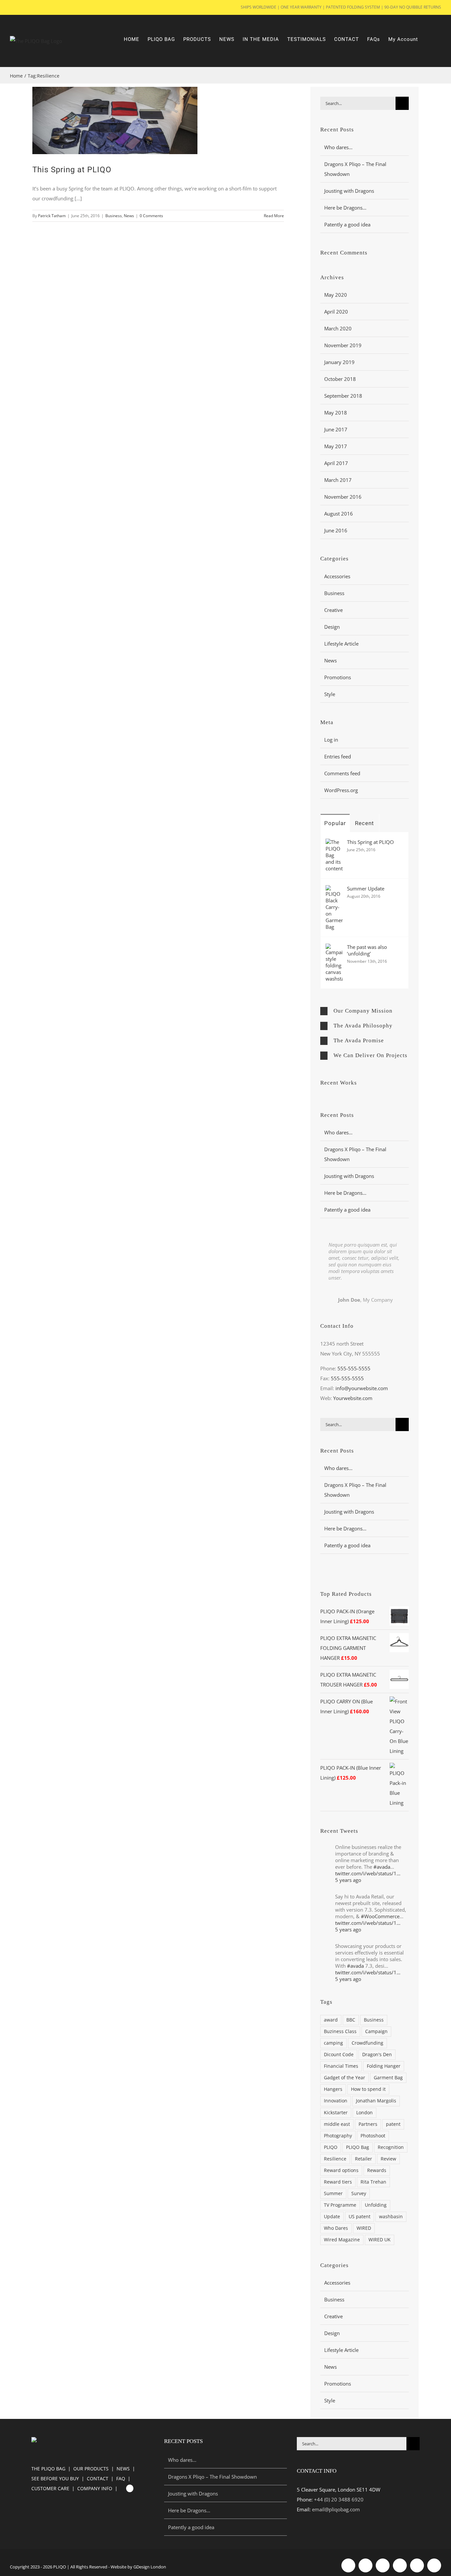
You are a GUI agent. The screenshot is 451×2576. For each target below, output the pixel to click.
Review (388, 2159)
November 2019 (343, 345)
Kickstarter (336, 2113)
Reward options (341, 2170)
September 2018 (343, 396)
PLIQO (331, 2147)
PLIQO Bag (358, 2147)
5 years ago (348, 1880)
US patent (360, 2217)
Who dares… (338, 147)
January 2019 (339, 362)
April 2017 (336, 463)
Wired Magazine (342, 2240)
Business (114, 216)
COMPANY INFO (95, 2488)
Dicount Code (339, 2055)
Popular (335, 823)
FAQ (121, 2478)
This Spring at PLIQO (72, 170)
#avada (382, 1867)
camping (333, 2043)
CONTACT (98, 2478)
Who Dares (336, 2228)
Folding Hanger (384, 2066)
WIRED (364, 2228)
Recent (364, 823)
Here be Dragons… (345, 208)
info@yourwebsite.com (362, 1388)
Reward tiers (338, 2182)
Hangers (333, 2089)
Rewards (377, 2170)
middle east (337, 2124)
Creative (333, 610)
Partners (368, 2124)
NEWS (123, 2469)
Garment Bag (388, 2078)
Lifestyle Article (341, 644)
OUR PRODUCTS (91, 2469)
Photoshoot (373, 2136)
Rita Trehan (373, 2182)
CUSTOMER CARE (50, 2488)
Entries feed (338, 756)
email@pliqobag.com (336, 2509)
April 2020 (336, 312)
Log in (331, 740)
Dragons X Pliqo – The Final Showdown (212, 2477)
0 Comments (151, 216)
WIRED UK (380, 2240)
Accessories (337, 576)
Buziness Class (340, 2031)
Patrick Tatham (52, 216)
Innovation (336, 2101)
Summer (333, 2193)
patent (393, 2124)
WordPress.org (341, 790)
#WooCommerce (380, 1916)
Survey (359, 2193)
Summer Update (366, 888)
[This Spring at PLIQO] (334, 844)
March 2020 (338, 328)
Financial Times (341, 2066)
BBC (351, 2020)
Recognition (391, 2147)
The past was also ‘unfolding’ (367, 950)
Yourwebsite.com (353, 1398)
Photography (338, 2136)
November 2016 (343, 497)
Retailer (364, 2159)
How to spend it (368, 2089)
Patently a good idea (347, 224)
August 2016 (339, 514)
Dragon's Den (377, 2055)
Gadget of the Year (345, 2078)
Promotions (338, 677)
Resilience (335, 2159)
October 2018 (340, 379)
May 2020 (336, 295)
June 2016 (336, 530)
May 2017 (336, 446)
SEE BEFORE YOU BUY (55, 2478)
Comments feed (342, 773)
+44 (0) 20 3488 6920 (339, 2499)
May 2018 (336, 413)
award (331, 2020)
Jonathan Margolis (376, 2101)
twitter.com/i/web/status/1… (368, 1873)
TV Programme (340, 2205)
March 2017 (338, 480)
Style (330, 694)
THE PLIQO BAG (48, 2469)
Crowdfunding (367, 2043)
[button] (364, 1011)
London (364, 2113)
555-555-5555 (354, 1368)
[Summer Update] (334, 890)
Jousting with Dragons (349, 191)
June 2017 (336, 429)
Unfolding (376, 2205)
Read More (274, 216)
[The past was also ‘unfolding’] (334, 949)
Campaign (376, 2031)
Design (332, 627)
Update (332, 2217)
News (129, 216)
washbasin (391, 2217)
